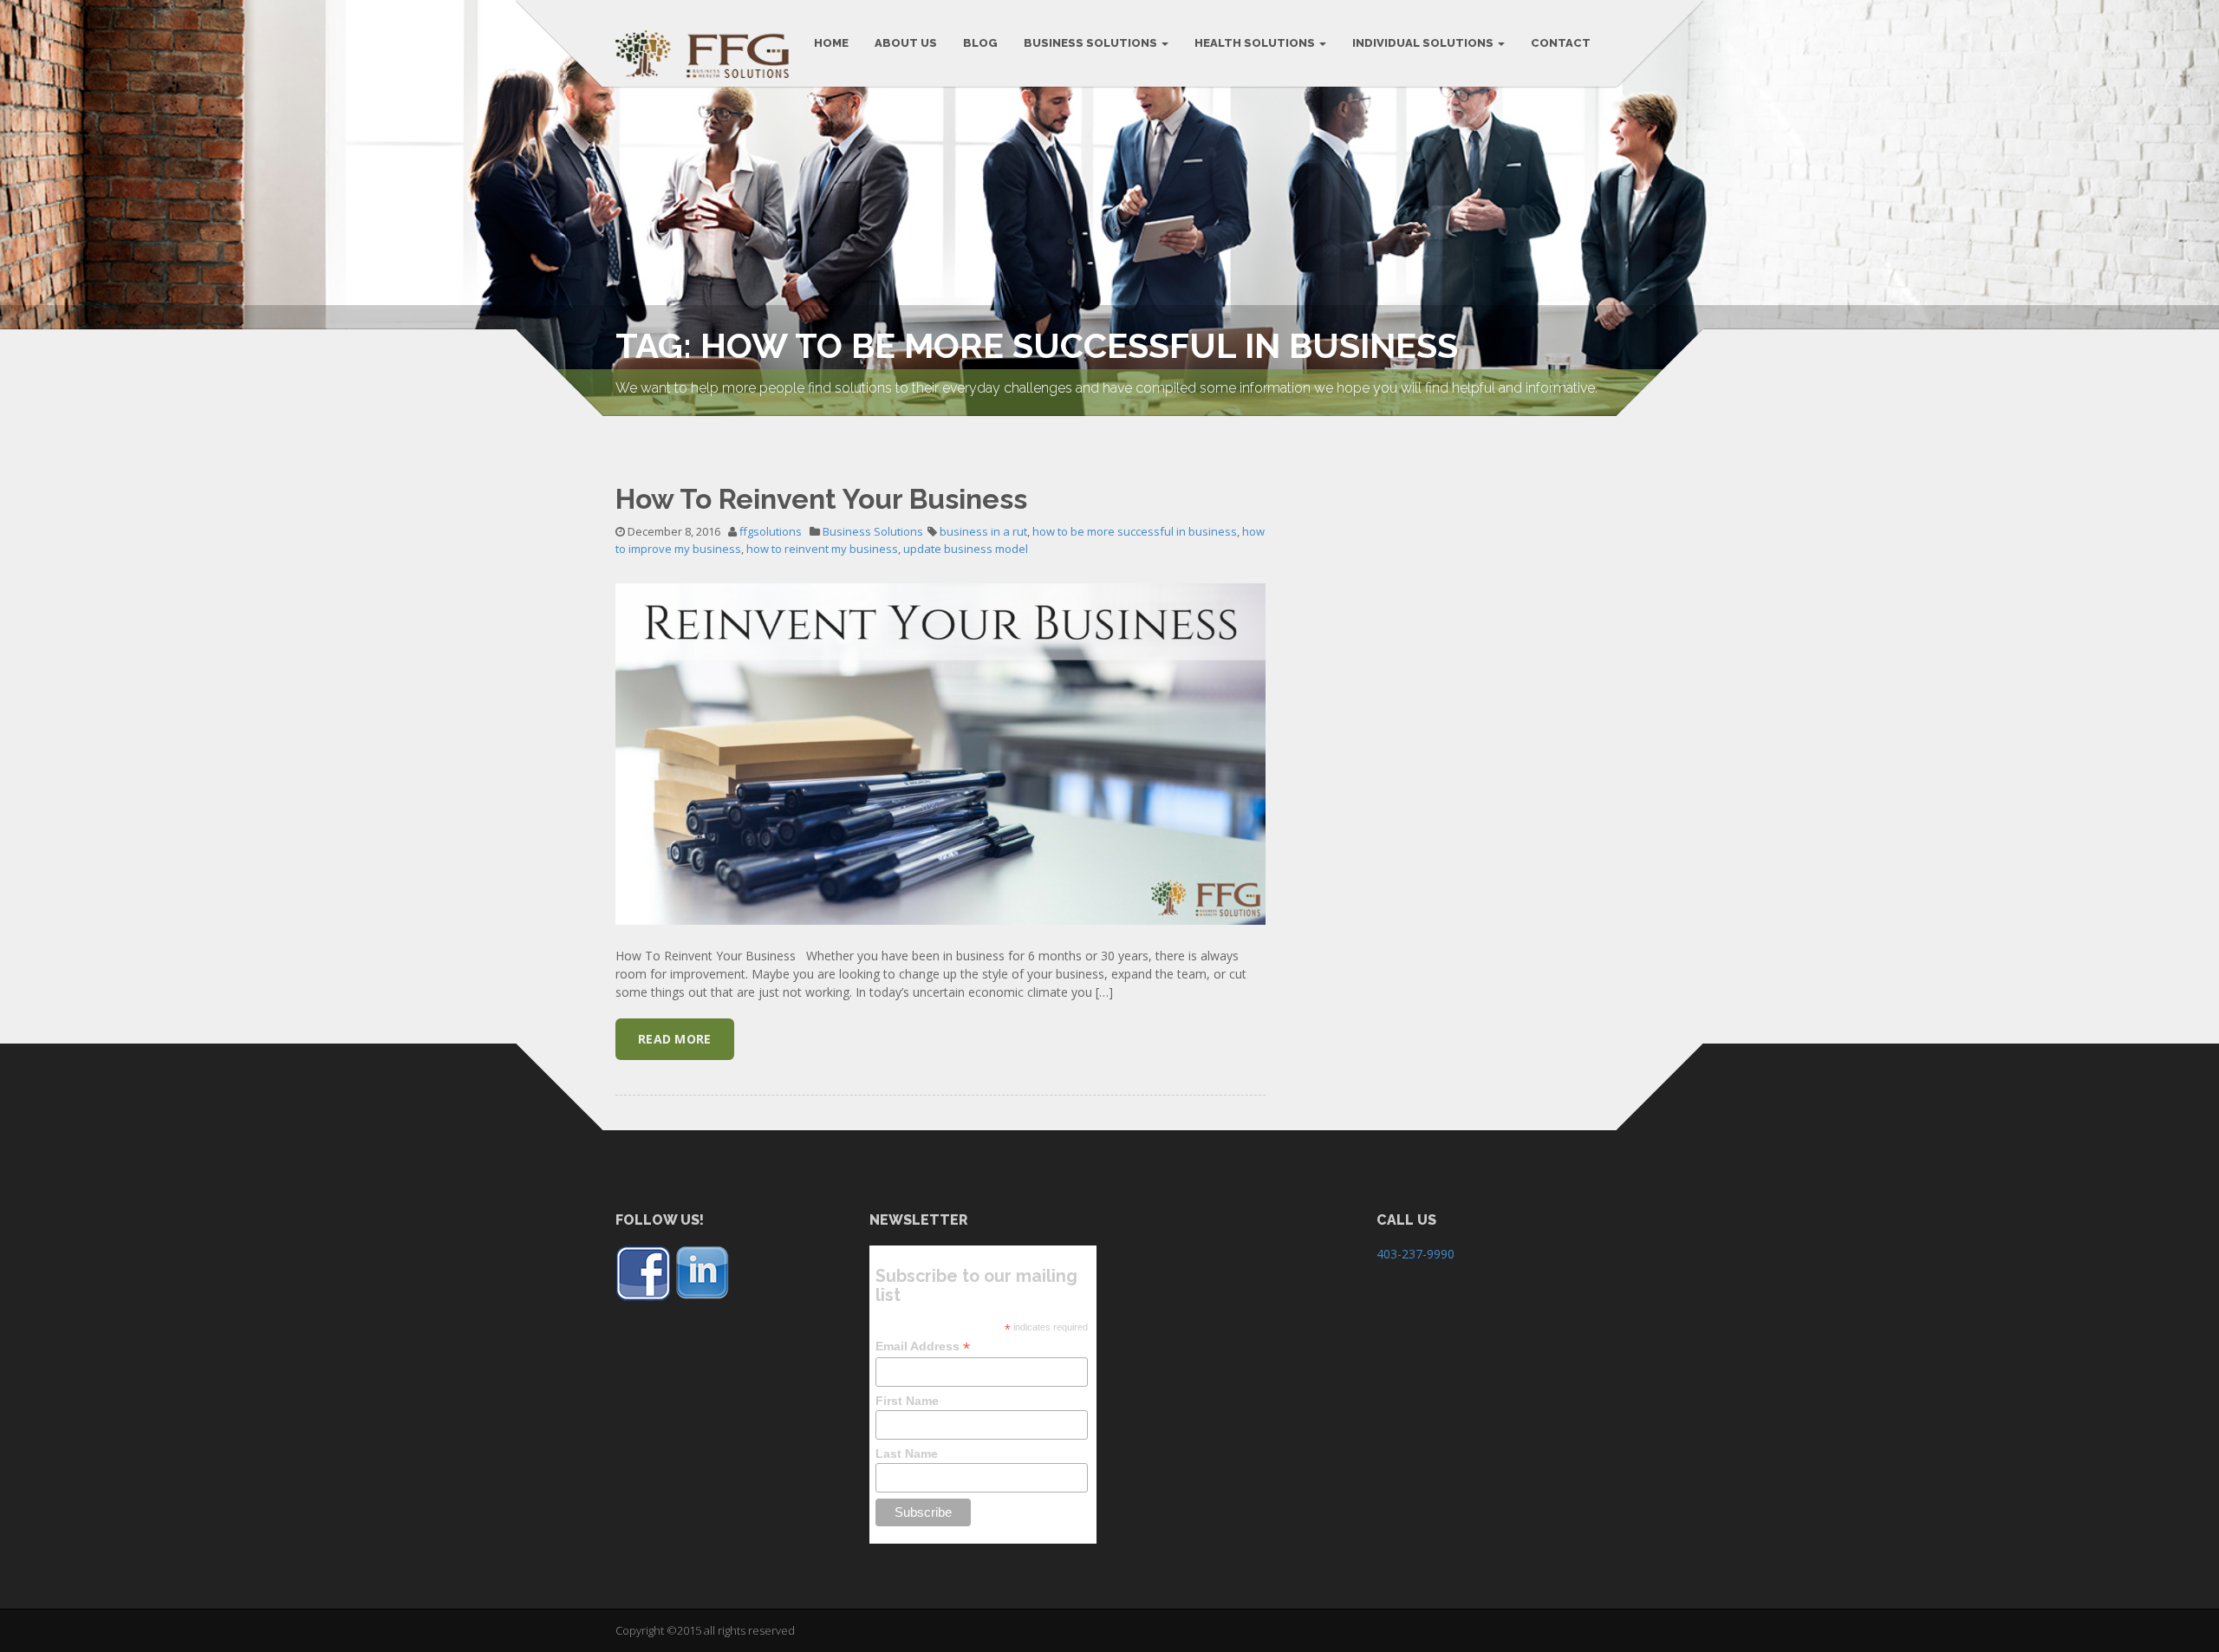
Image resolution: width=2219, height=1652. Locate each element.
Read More (675, 1039)
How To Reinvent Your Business (821, 499)
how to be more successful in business (1135, 531)
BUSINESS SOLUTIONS (1092, 43)
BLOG (980, 43)
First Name (907, 1401)
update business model (966, 549)
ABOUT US (906, 43)
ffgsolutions (771, 531)
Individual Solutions (1424, 43)
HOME (831, 43)
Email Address (923, 1346)
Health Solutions (1256, 43)
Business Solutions (873, 531)
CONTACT (1561, 43)
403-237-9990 (1415, 1254)
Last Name (907, 1454)
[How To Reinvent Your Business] (940, 753)
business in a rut (983, 531)
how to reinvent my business (822, 549)
